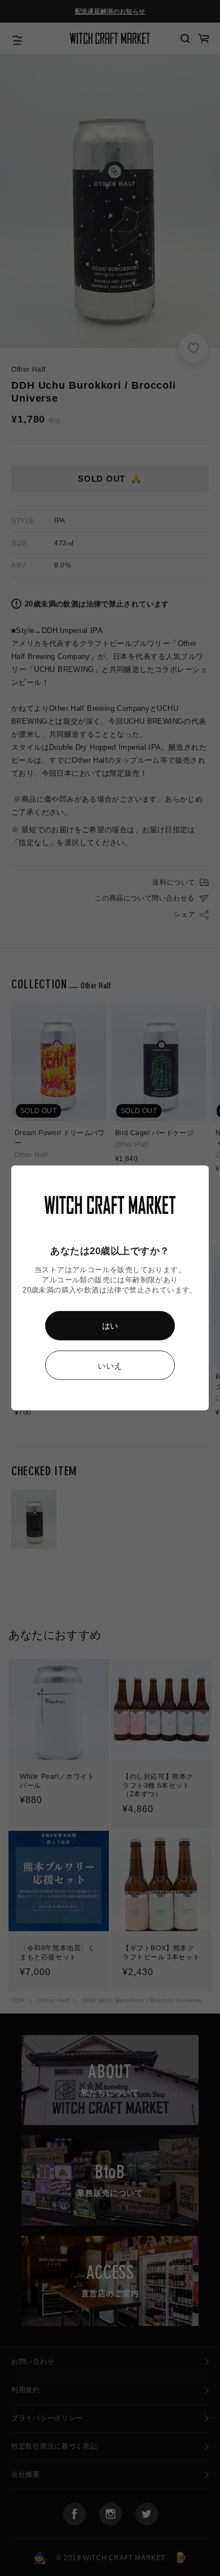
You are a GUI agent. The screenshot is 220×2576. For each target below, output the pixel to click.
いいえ (110, 1366)
